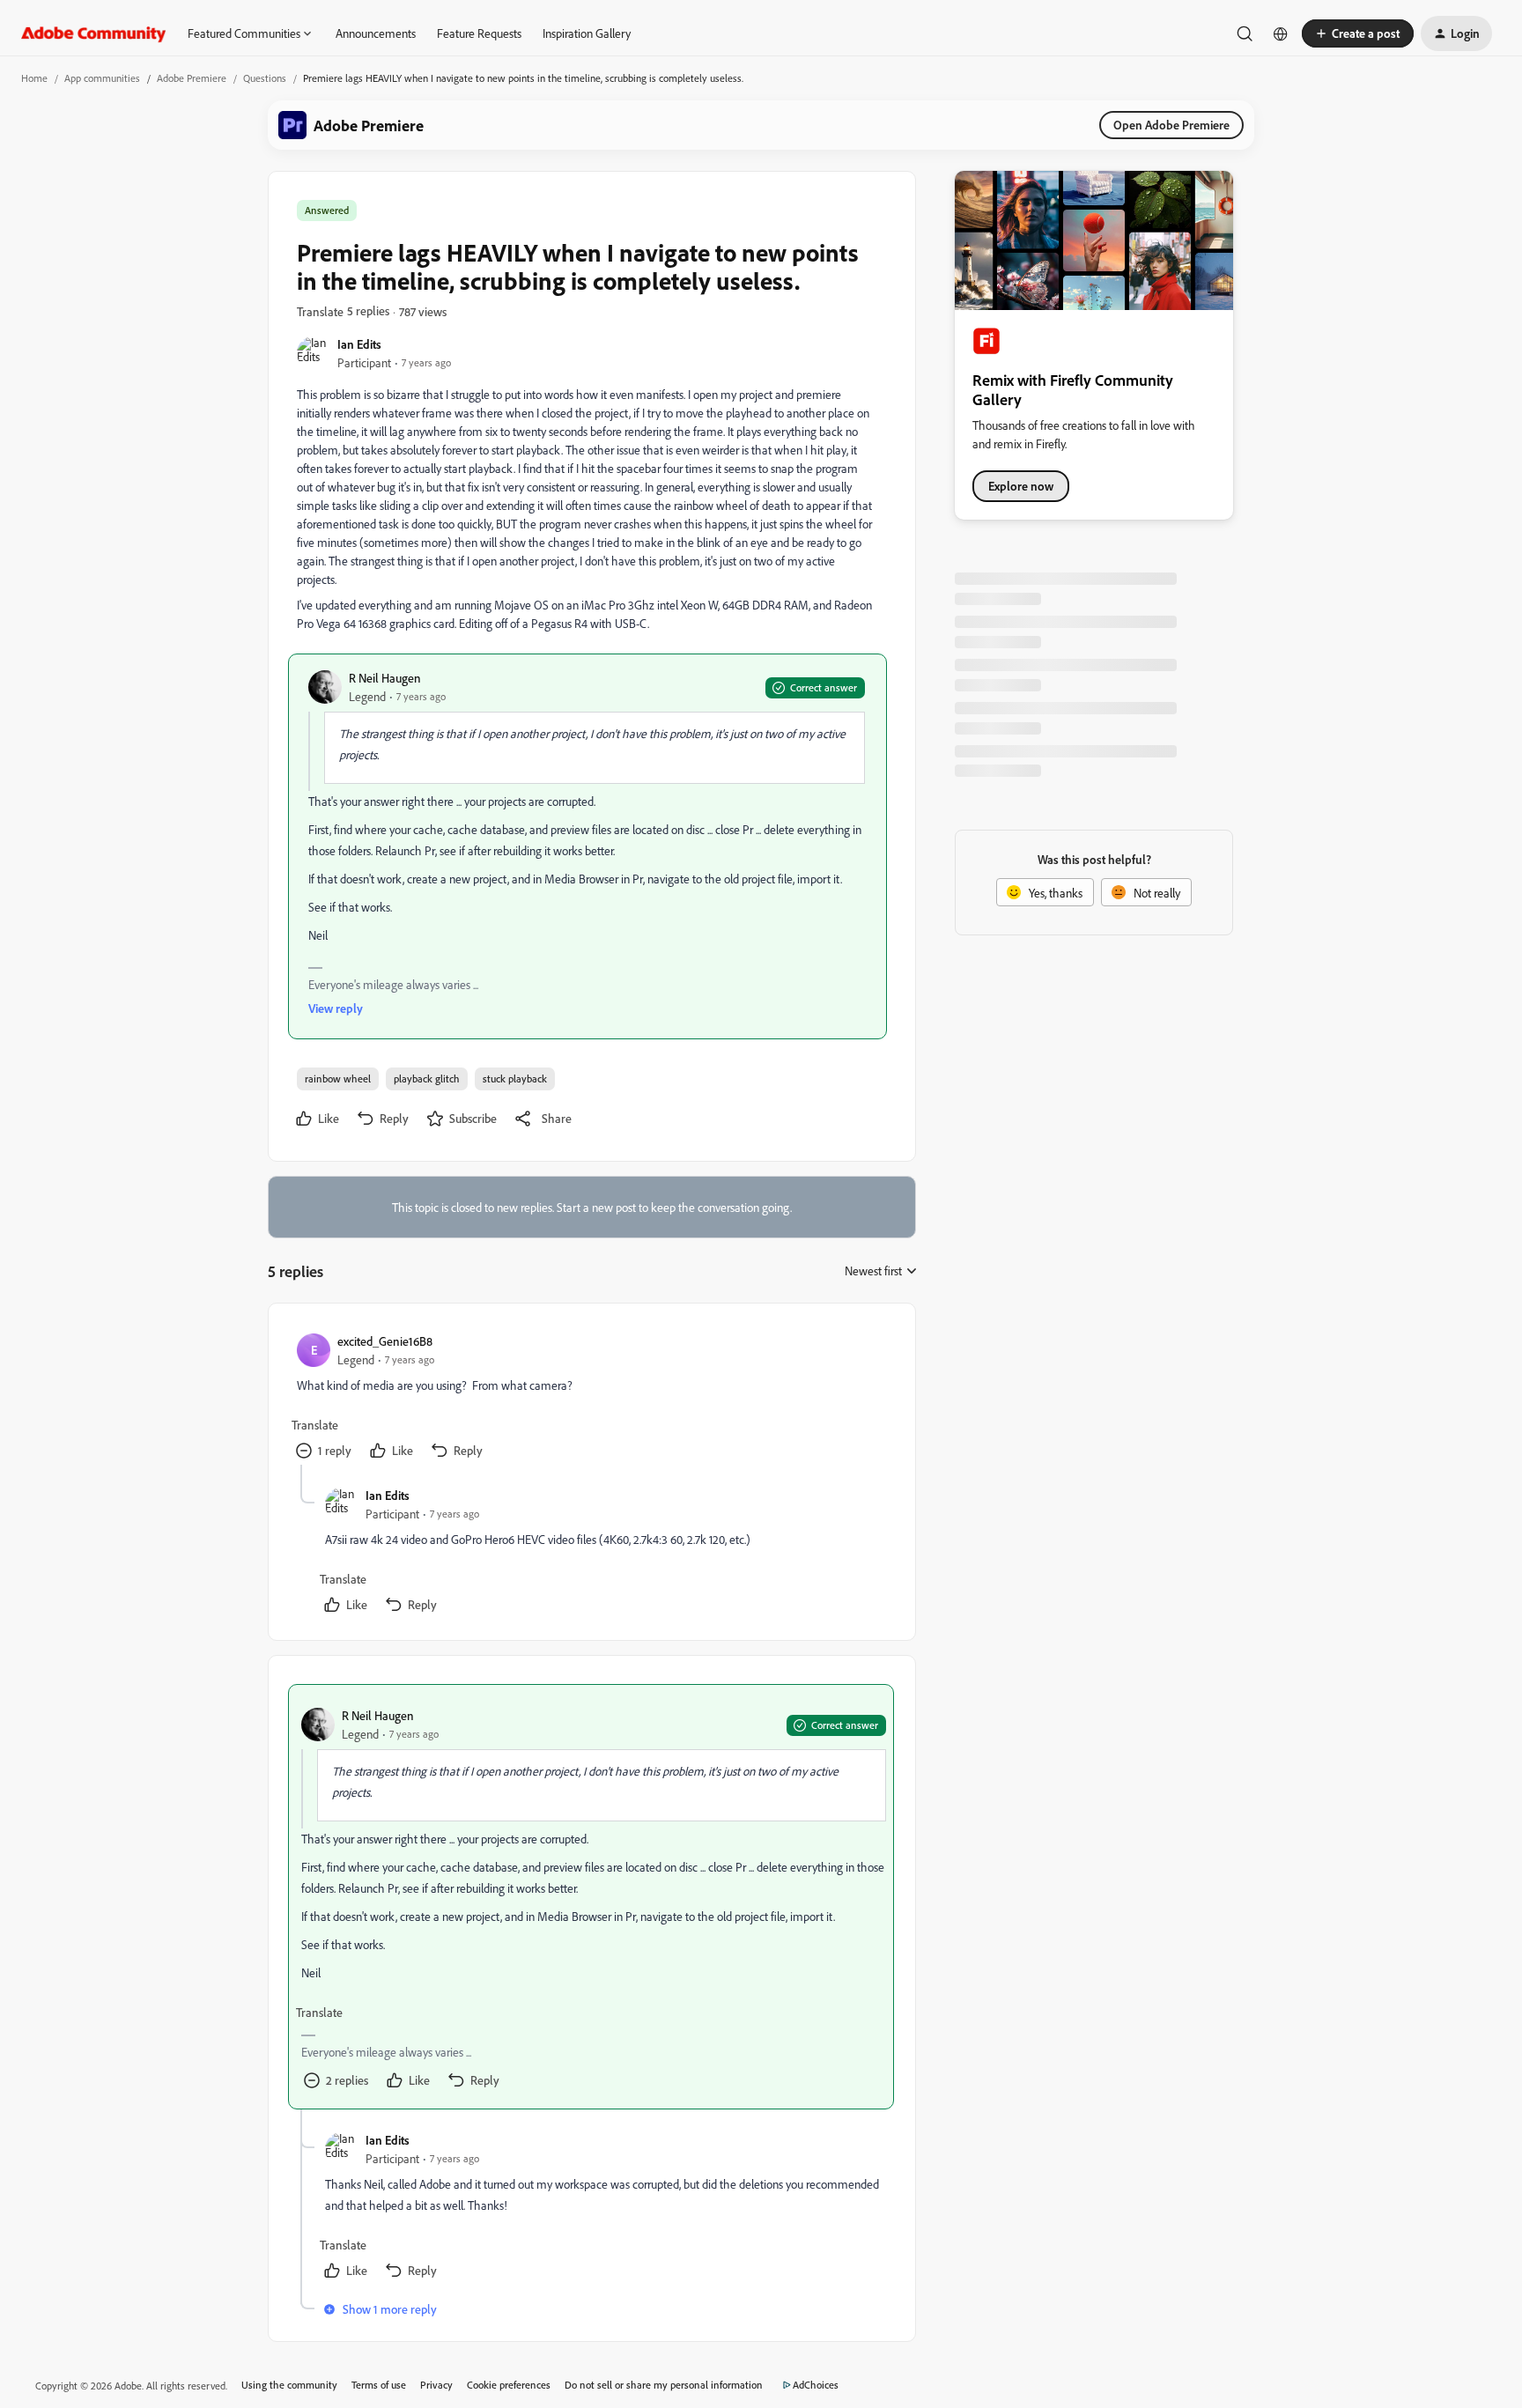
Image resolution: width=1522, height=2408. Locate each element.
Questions (265, 78)
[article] (591, 1398)
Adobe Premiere (192, 78)
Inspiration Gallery (587, 33)
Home (34, 78)
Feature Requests (479, 33)
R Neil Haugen (385, 678)
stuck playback (515, 1078)
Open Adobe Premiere (1171, 125)
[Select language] (1281, 33)
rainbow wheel (338, 1078)
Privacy (436, 2385)
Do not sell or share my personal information (664, 2385)
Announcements (376, 33)
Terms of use (379, 2385)
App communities (102, 78)
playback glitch (427, 1078)
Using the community (289, 2385)
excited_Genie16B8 (385, 1341)
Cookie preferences (509, 2385)
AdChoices (816, 2385)
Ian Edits (359, 344)
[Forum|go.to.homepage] (94, 33)
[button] (1358, 33)
